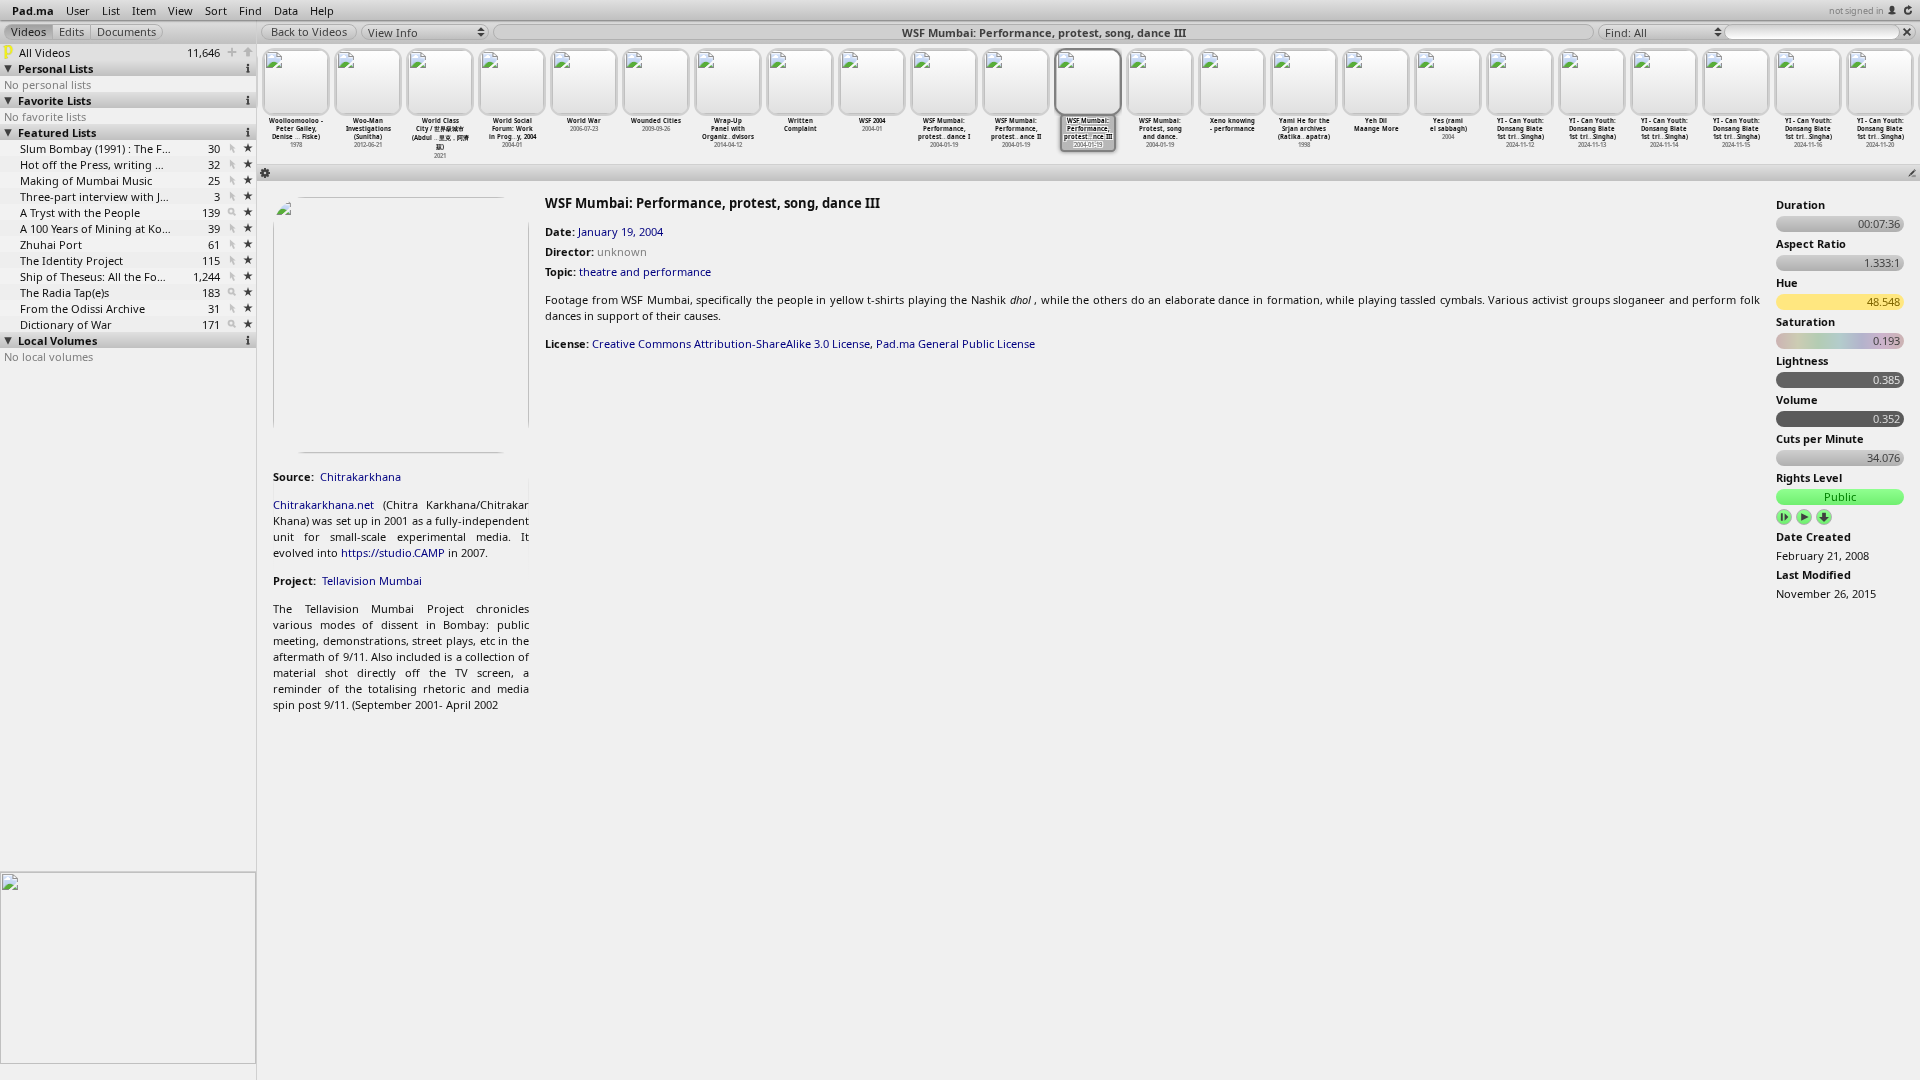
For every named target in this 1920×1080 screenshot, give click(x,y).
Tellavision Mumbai (372, 580)
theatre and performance (645, 271)
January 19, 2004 (620, 231)
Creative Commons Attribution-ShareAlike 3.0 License (731, 343)
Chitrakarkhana (360, 476)
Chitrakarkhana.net (323, 504)
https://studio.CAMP (393, 552)
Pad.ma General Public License (955, 343)
